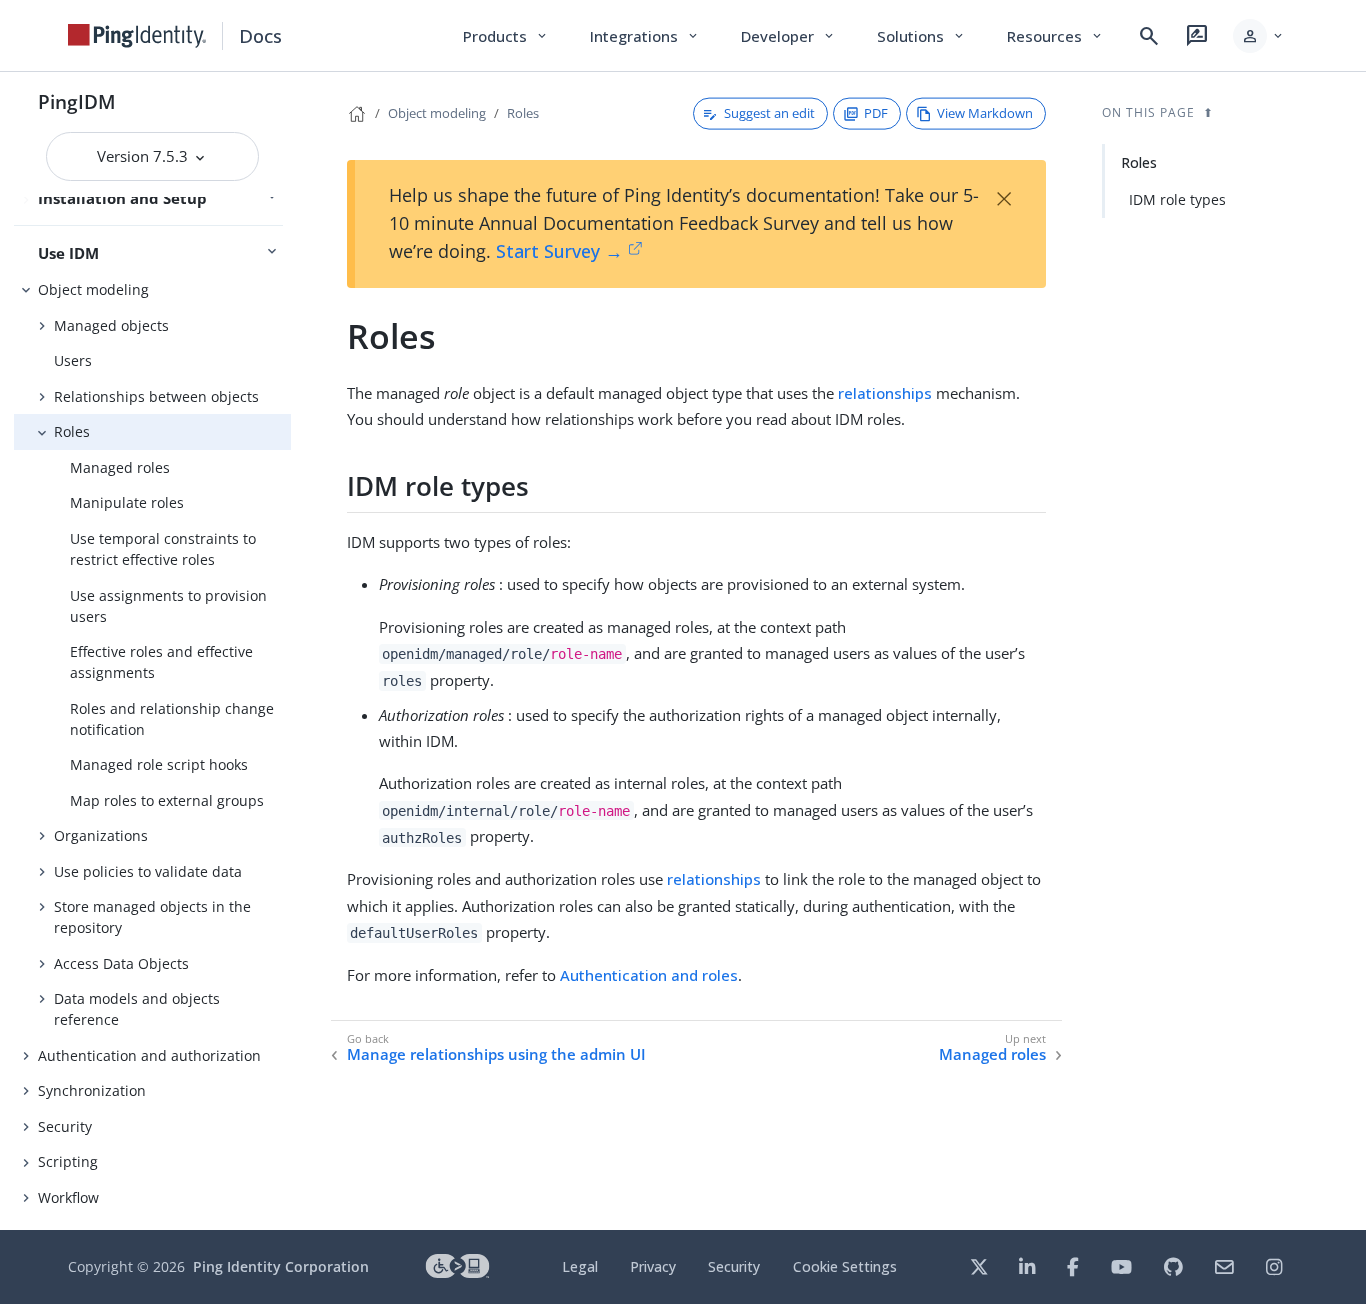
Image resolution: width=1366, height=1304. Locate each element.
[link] (137, 36)
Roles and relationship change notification (172, 719)
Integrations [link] (645, 36)
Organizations (101, 835)
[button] (1259, 36)
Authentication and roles (649, 975)
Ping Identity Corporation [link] (281, 1266)
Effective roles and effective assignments (161, 662)
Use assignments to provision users (168, 606)
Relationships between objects (156, 396)
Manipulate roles (127, 502)
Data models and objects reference (137, 1009)
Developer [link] (789, 36)
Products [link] (506, 36)
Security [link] (734, 1266)
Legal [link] (580, 1266)
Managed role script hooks (159, 764)
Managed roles (120, 467)
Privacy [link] (653, 1266)
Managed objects (111, 325)
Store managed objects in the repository (152, 917)
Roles (72, 431)
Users (73, 360)
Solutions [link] (922, 36)
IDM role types (1177, 199)
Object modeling (93, 289)
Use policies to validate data (148, 871)
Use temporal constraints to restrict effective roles (163, 549)
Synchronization (92, 1090)
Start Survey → (559, 251)
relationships (885, 393)
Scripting (68, 1161)
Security (65, 1126)
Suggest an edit (769, 113)
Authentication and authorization (149, 1055)
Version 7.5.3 (144, 156)
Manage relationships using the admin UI (496, 1054)
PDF (876, 113)
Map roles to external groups (167, 800)
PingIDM (77, 101)
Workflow (68, 1197)
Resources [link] (1056, 36)
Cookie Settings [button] (845, 1266)
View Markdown (985, 113)
